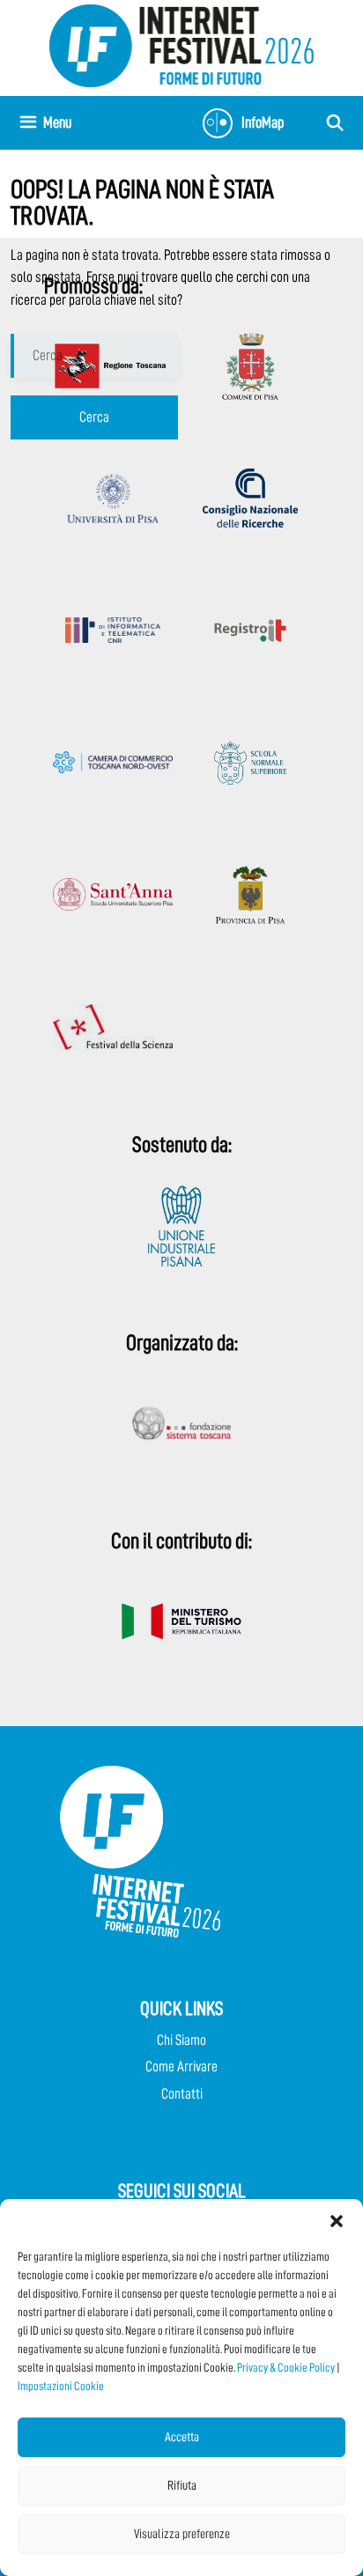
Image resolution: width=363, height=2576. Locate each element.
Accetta (182, 2437)
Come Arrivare (181, 2067)
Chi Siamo (181, 2040)
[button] (337, 2221)
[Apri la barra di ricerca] (335, 123)
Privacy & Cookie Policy (286, 2367)
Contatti (182, 2094)
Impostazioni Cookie (61, 2386)
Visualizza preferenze (182, 2534)
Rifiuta (182, 2486)
